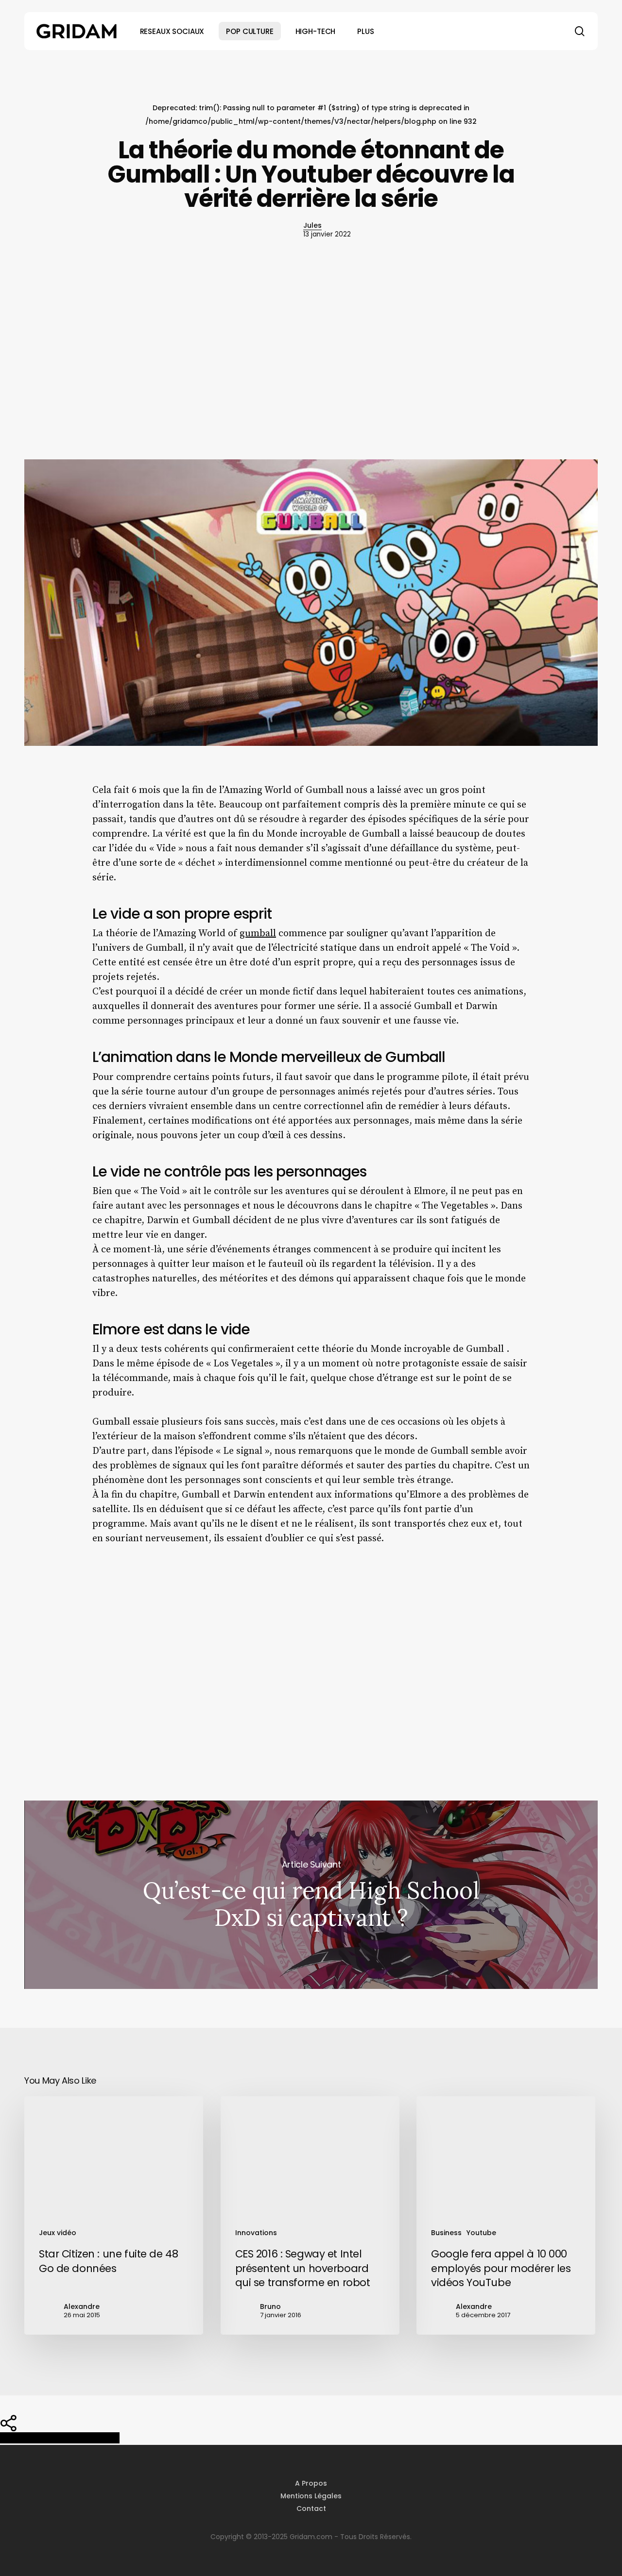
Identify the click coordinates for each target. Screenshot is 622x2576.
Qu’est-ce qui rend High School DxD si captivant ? (311, 1895)
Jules (312, 225)
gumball (258, 934)
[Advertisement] (311, 354)
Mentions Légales (311, 2496)
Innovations (256, 2233)
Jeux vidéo (58, 2233)
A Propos (311, 2483)
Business (446, 2233)
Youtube (481, 2233)
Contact (311, 2509)
